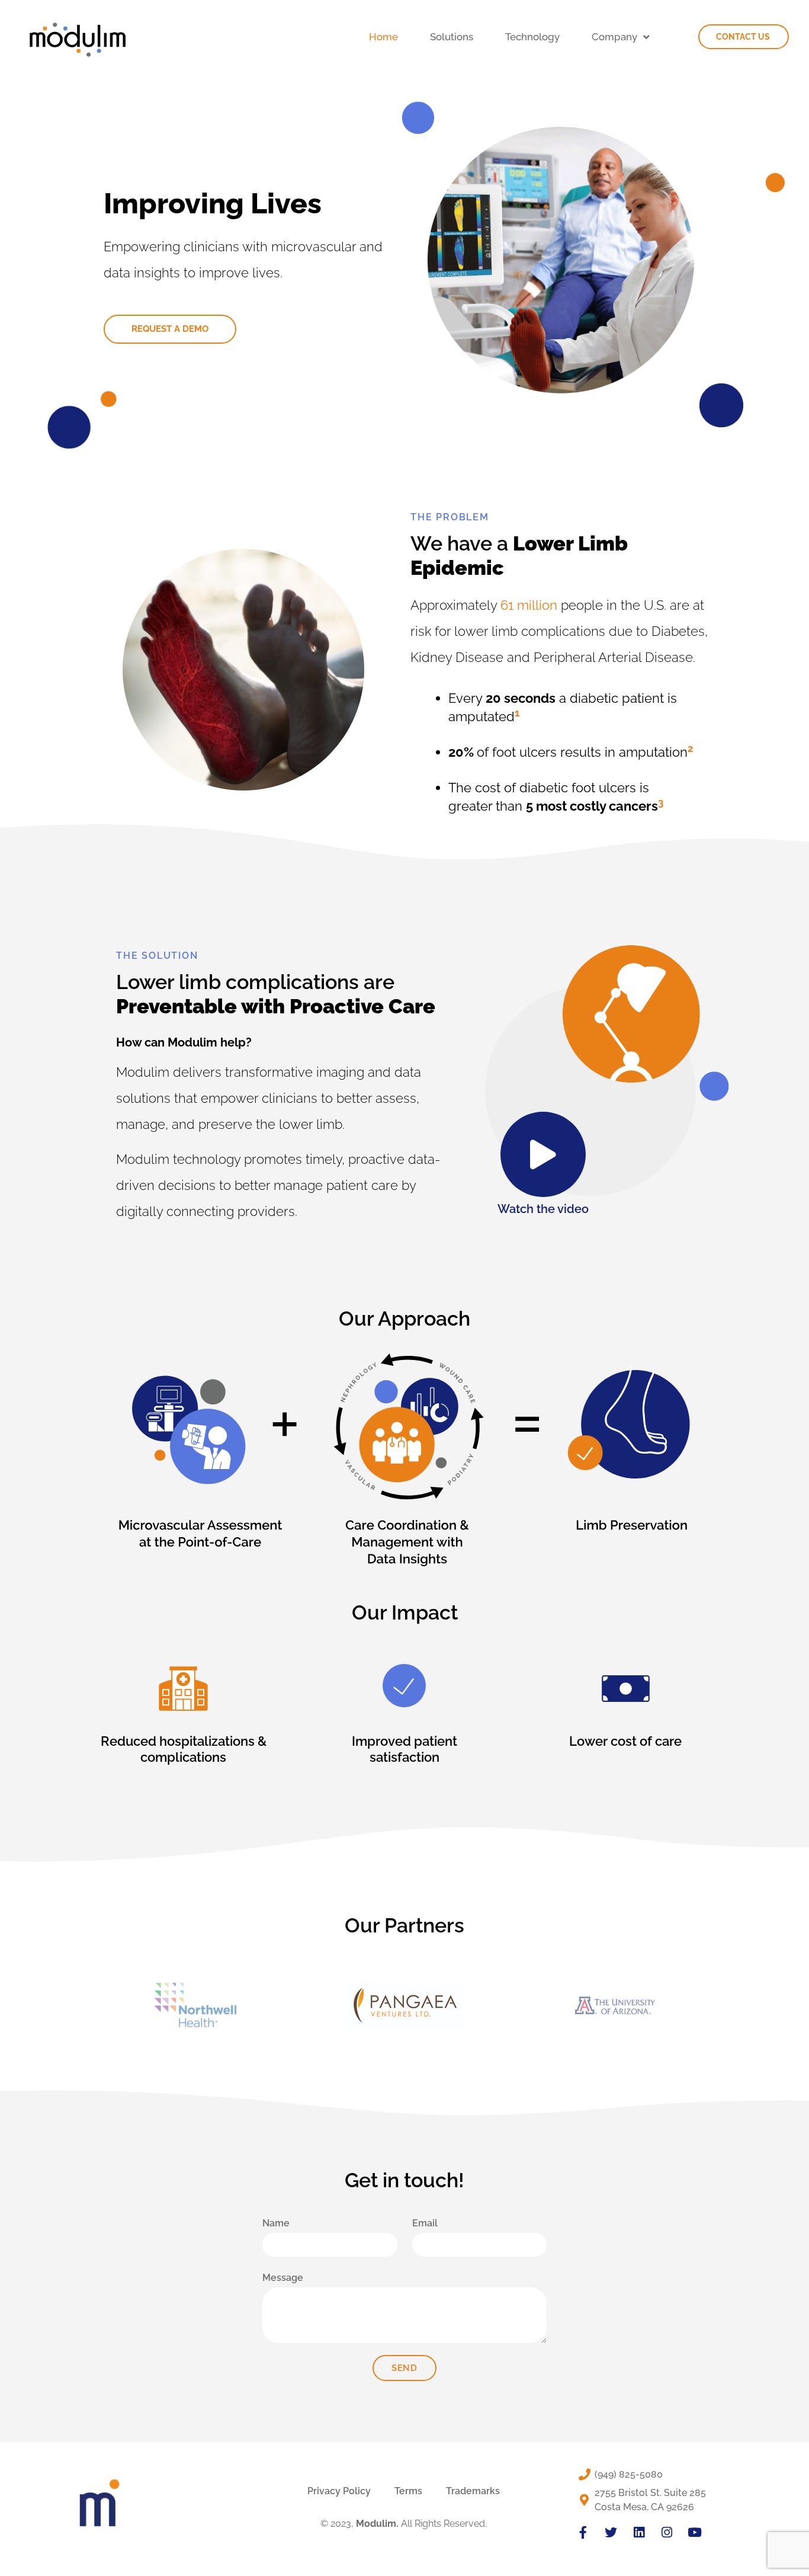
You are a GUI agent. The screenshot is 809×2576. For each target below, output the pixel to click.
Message (283, 2278)
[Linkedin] (639, 2532)
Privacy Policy (339, 2491)
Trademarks (473, 2491)
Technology (532, 37)
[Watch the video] (543, 1154)
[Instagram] (667, 2532)
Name (276, 2223)
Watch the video (543, 1209)
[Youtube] (694, 2532)
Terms (408, 2491)
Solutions (452, 37)
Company (614, 37)
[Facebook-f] (583, 2532)
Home (383, 37)
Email (425, 2223)
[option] (196, 2005)
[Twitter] (611, 2532)
